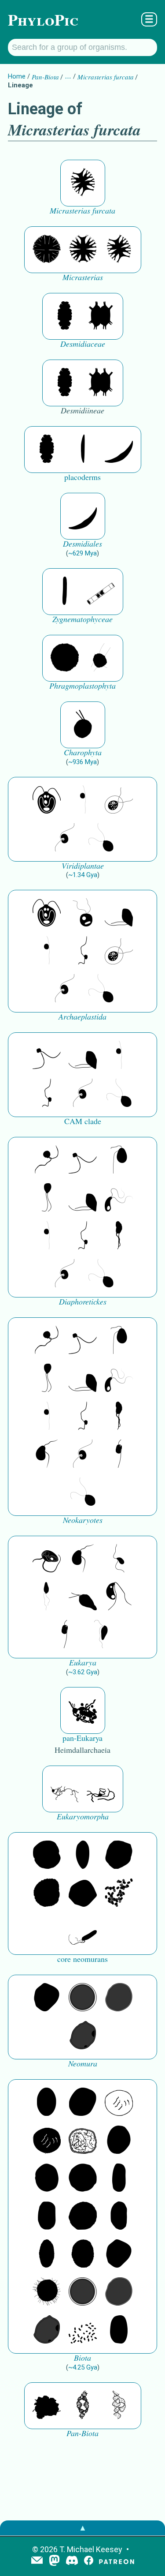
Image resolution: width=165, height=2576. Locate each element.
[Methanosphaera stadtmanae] (47, 1856)
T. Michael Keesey (91, 2549)
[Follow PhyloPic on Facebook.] (89, 2561)
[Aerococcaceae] (83, 2103)
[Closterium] (83, 450)
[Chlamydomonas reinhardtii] (47, 800)
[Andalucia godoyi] (119, 1559)
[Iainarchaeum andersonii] (83, 2036)
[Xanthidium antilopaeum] (101, 316)
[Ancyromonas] (119, 1455)
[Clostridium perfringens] (47, 2216)
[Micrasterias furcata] (83, 183)
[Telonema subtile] (47, 1198)
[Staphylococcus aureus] (83, 2179)
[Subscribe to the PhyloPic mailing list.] (37, 2561)
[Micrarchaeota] (83, 1998)
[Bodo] (47, 1597)
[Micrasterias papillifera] (47, 250)
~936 (82, 762)
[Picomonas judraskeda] (83, 951)
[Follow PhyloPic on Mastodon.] (54, 2561)
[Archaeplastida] (83, 913)
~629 (82, 553)
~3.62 (83, 1672)
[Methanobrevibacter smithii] (83, 1856)
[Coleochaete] (101, 658)
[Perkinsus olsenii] (119, 1198)
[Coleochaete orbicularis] (65, 658)
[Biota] (119, 2103)
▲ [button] (83, 2528)
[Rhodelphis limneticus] (119, 913)
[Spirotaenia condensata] (65, 592)
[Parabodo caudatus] (101, 1635)
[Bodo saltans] (47, 1559)
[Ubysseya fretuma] (47, 1160)
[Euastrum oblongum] (65, 316)
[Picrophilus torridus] (47, 1894)
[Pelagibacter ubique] (119, 2216)
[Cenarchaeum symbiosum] (119, 1894)
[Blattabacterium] (47, 2103)
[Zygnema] (101, 592)
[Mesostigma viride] (83, 725)
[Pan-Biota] (47, 2406)
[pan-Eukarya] (83, 1710)
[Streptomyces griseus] (47, 2179)
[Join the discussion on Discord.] (72, 2561)
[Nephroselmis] (65, 838)
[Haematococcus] (119, 800)
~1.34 (83, 875)
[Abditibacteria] (119, 2141)
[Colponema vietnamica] (119, 1236)
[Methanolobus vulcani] (83, 1894)
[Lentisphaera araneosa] (83, 2216)
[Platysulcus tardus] (119, 1160)
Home (17, 76)
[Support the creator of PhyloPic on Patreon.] (117, 2561)
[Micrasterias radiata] (83, 250)
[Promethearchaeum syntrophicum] (65, 1789)
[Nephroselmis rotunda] (83, 800)
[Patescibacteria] (47, 2254)
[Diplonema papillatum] (83, 1597)
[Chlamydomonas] (101, 838)
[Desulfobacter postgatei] (83, 2330)
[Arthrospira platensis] (119, 2179)
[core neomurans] (83, 1931)
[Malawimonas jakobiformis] (47, 1455)
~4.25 (83, 2367)
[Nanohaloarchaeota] (119, 1998)
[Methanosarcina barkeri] (119, 1856)
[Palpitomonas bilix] (47, 1056)
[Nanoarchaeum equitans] (47, 1998)
